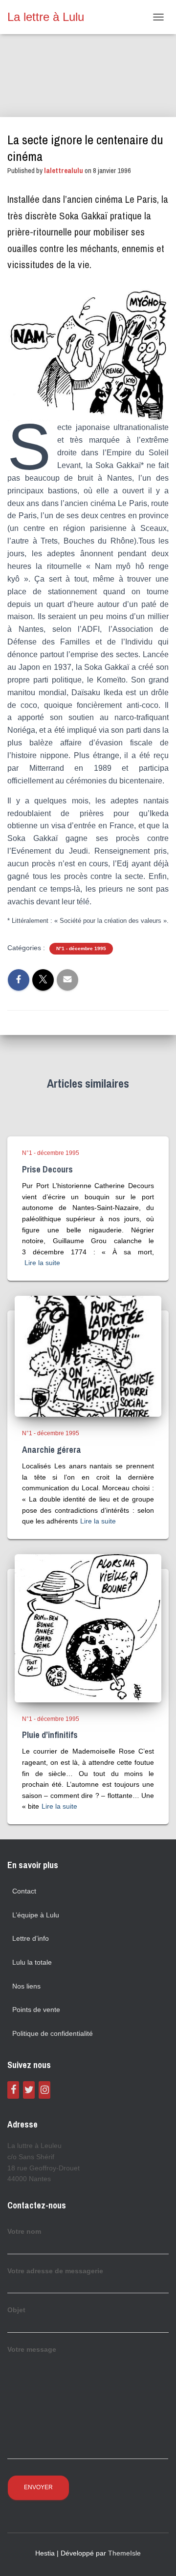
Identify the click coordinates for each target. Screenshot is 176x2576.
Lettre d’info (31, 1938)
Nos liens (26, 1986)
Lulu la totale (32, 1962)
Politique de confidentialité (53, 2033)
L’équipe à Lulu (36, 1915)
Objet (16, 2310)
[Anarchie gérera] (88, 1356)
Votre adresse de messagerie (55, 2271)
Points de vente (36, 2010)
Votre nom (24, 2231)
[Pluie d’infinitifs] (88, 1627)
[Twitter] (29, 2090)
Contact (24, 1891)
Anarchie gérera (52, 1450)
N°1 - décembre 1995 (81, 948)
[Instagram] (44, 2090)
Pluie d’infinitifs (50, 1735)
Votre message (32, 2349)
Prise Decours (47, 1169)
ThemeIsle (124, 2553)
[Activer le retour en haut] (157, 2556)
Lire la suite (42, 1263)
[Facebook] (13, 2090)
